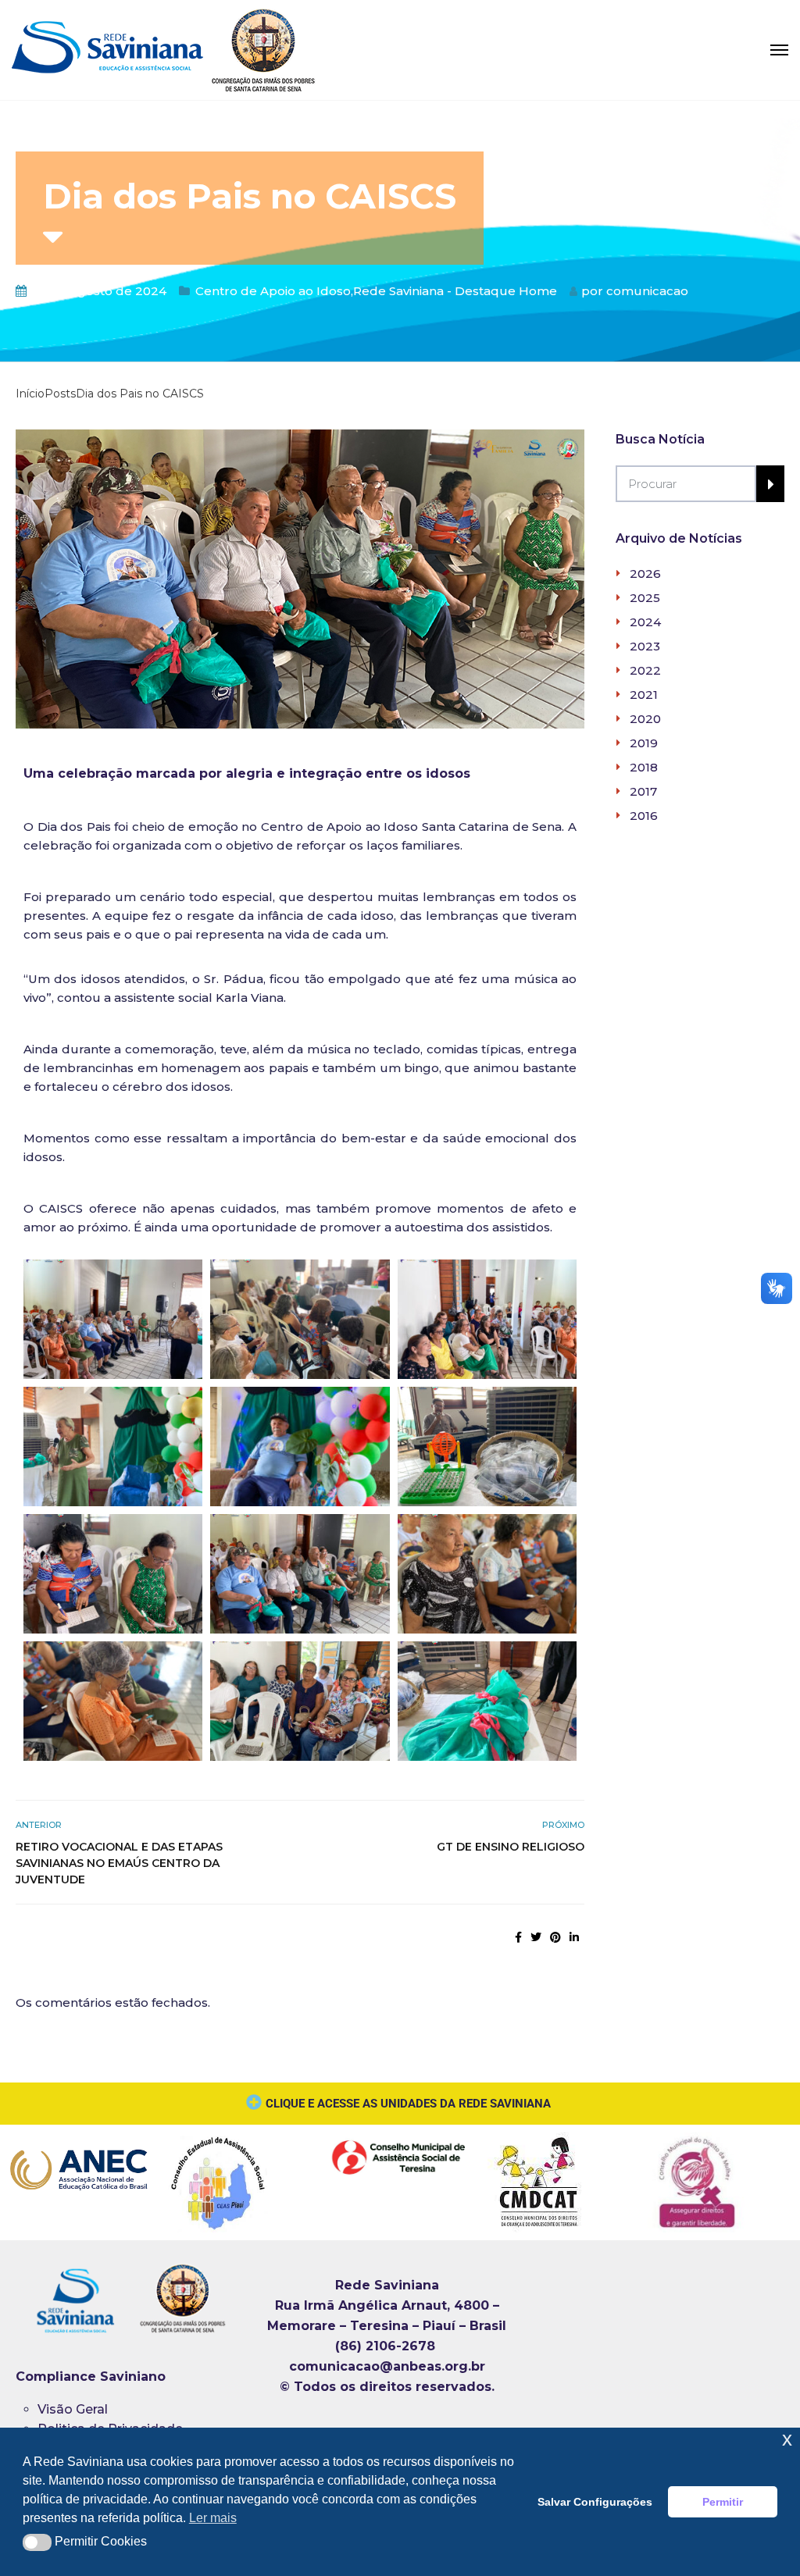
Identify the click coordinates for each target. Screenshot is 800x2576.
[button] (37, 2542)
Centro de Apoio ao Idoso (273, 291)
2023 (645, 646)
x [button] (787, 2439)
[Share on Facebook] (518, 1937)
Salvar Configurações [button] (595, 2502)
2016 (644, 816)
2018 (644, 767)
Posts (60, 394)
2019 (644, 743)
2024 (645, 622)
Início (30, 394)
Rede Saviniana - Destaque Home (455, 291)
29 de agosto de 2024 (99, 291)
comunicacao (647, 291)
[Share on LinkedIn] (574, 1937)
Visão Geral (73, 2409)
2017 (643, 791)
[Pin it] (555, 1937)
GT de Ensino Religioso (511, 1847)
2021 (644, 695)
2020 (645, 719)
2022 (645, 670)
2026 (645, 574)
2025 (645, 598)
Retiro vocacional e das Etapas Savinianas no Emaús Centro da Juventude (119, 1863)
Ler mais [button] (213, 2518)
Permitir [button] (723, 2502)
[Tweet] (536, 1937)
